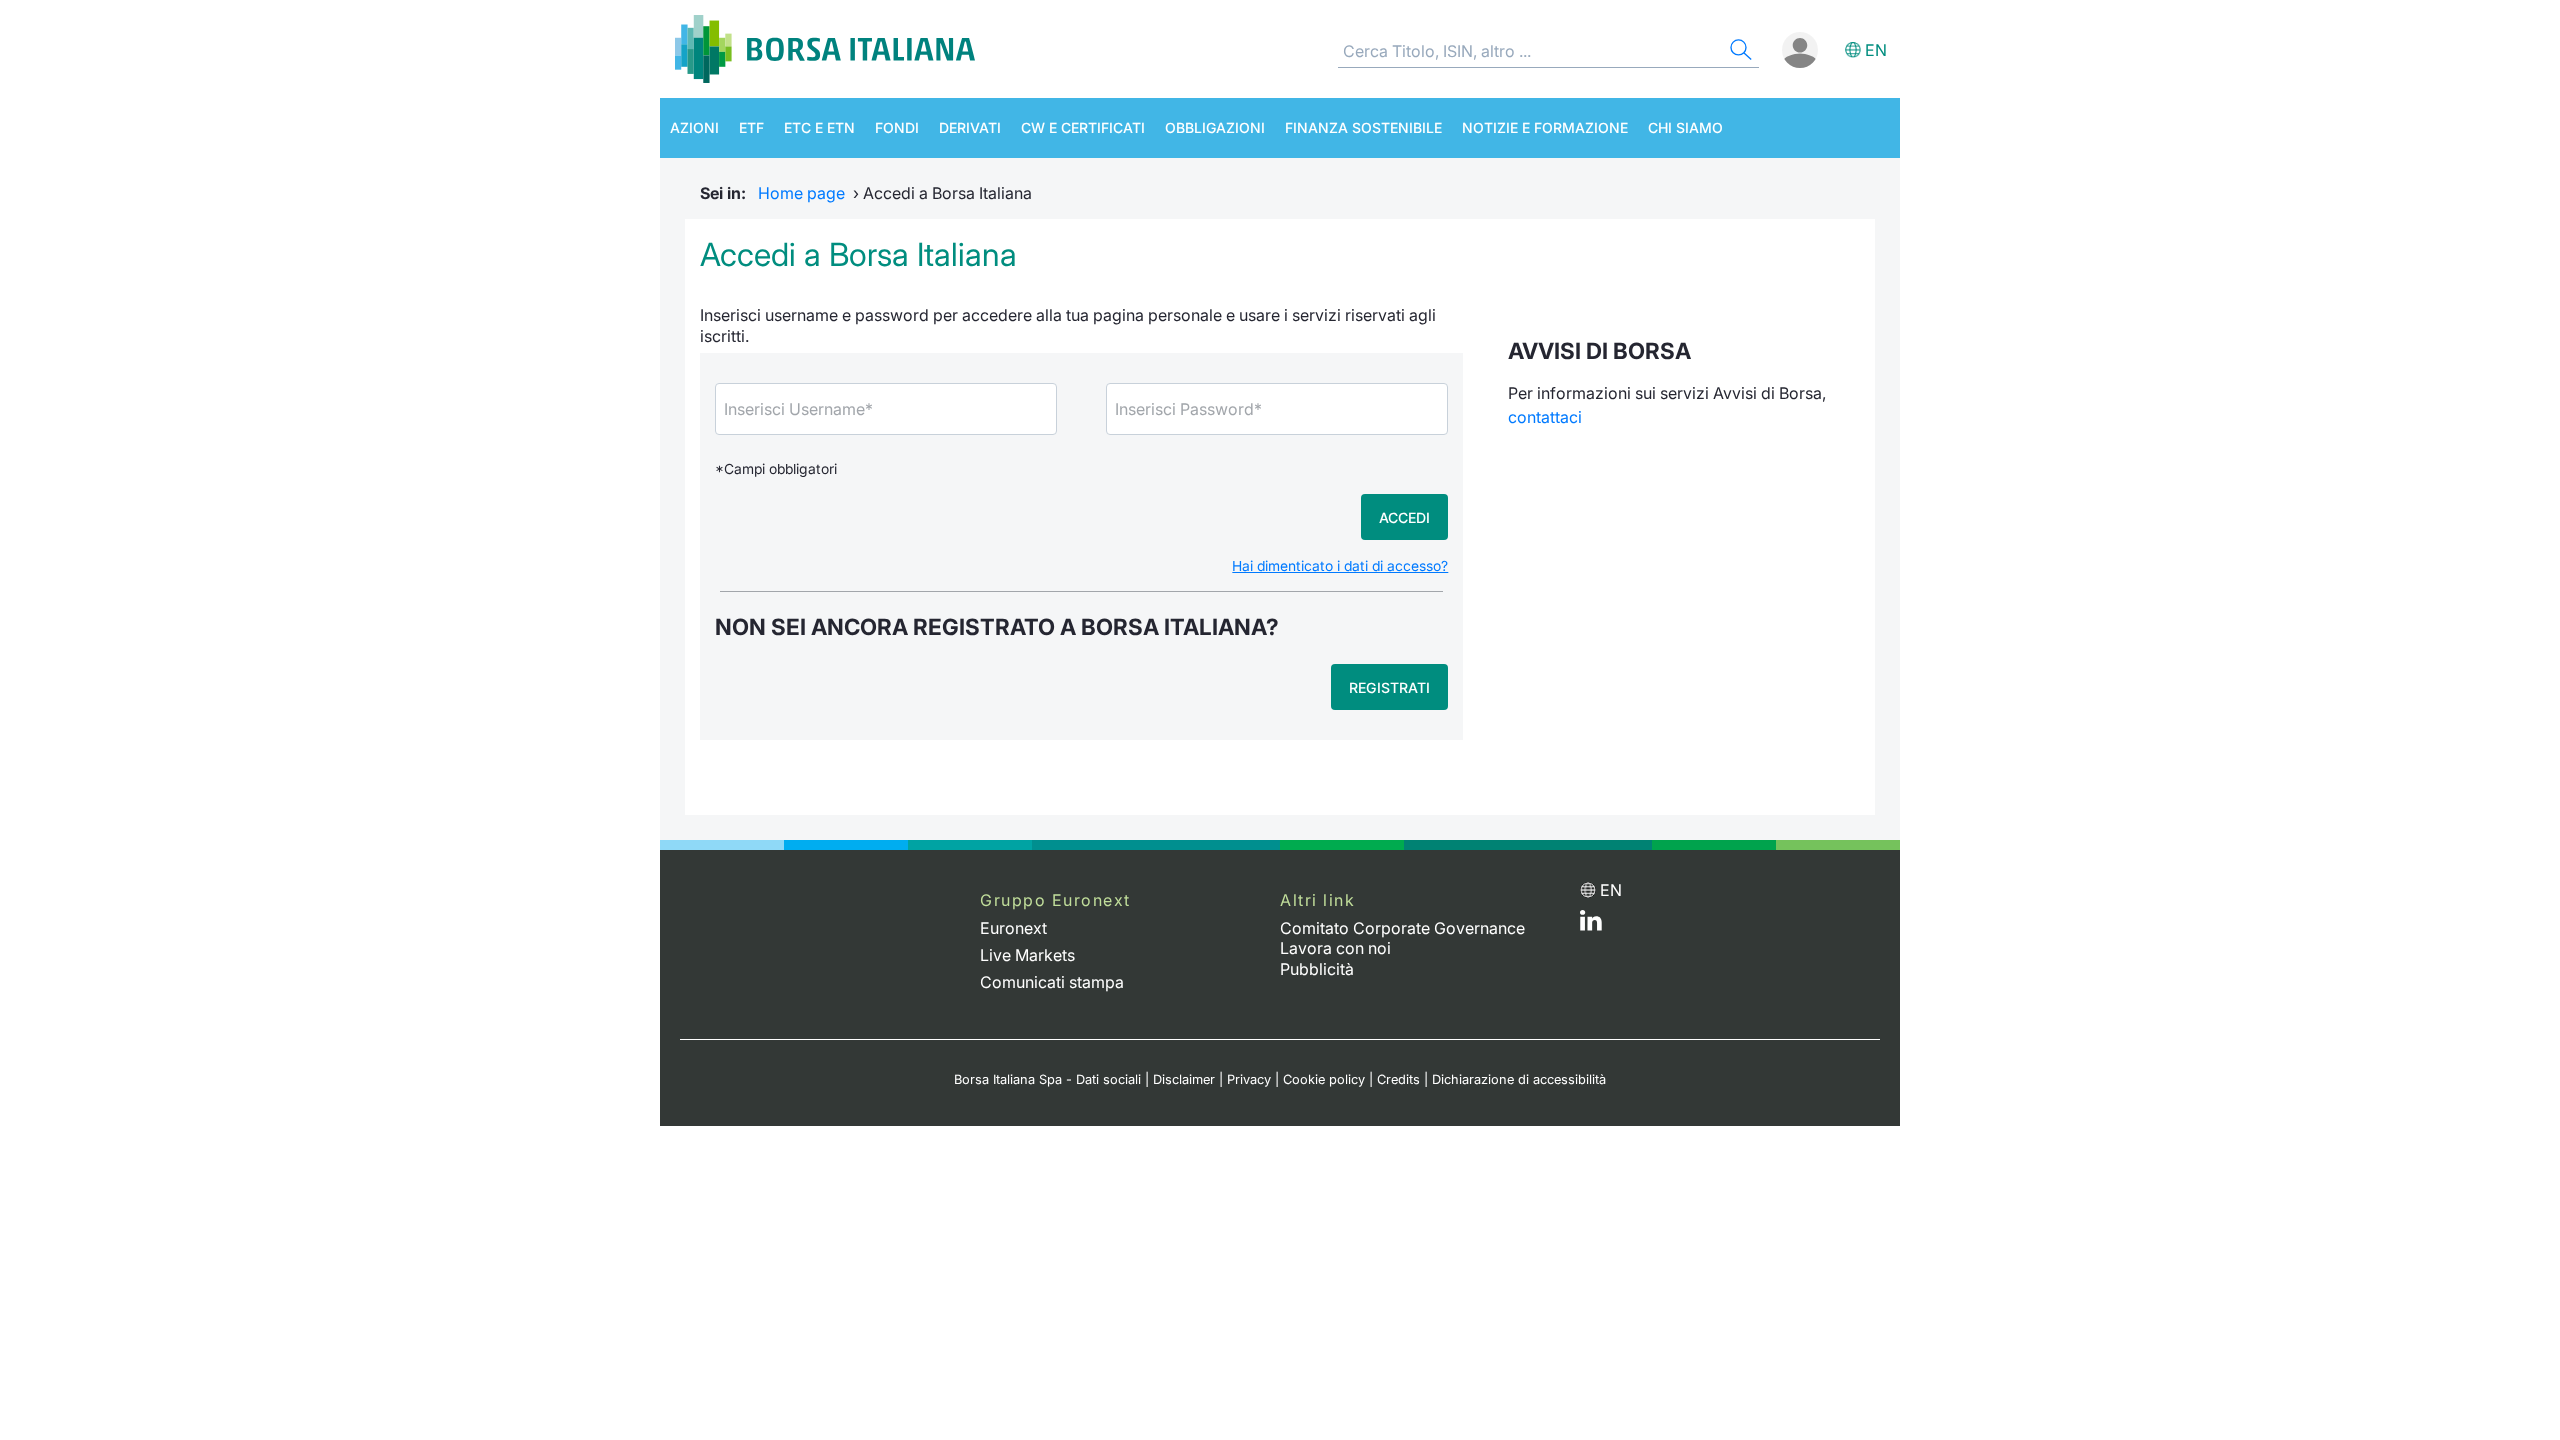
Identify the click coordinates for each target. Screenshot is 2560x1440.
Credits (1398, 1079)
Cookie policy (1324, 1079)
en (1876, 50)
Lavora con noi (1335, 948)
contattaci (1545, 417)
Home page (801, 193)
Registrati (1389, 687)
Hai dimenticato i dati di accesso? (1340, 566)
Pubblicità (1317, 969)
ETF (751, 127)
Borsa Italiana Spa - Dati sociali (1047, 1079)
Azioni (694, 127)
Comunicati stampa (1052, 982)
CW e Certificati (1083, 127)
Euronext (1013, 928)
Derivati (970, 127)
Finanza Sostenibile (1363, 127)
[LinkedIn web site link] (1591, 925)
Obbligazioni (1215, 127)
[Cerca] (1739, 52)
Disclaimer (1184, 1079)
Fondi (897, 127)
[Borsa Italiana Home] (825, 49)
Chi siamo (1685, 127)
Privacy (1249, 1079)
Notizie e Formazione (1545, 127)
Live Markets (1027, 955)
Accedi (1404, 517)
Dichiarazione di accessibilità (1519, 1079)
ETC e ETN (819, 127)
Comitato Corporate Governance (1402, 928)
